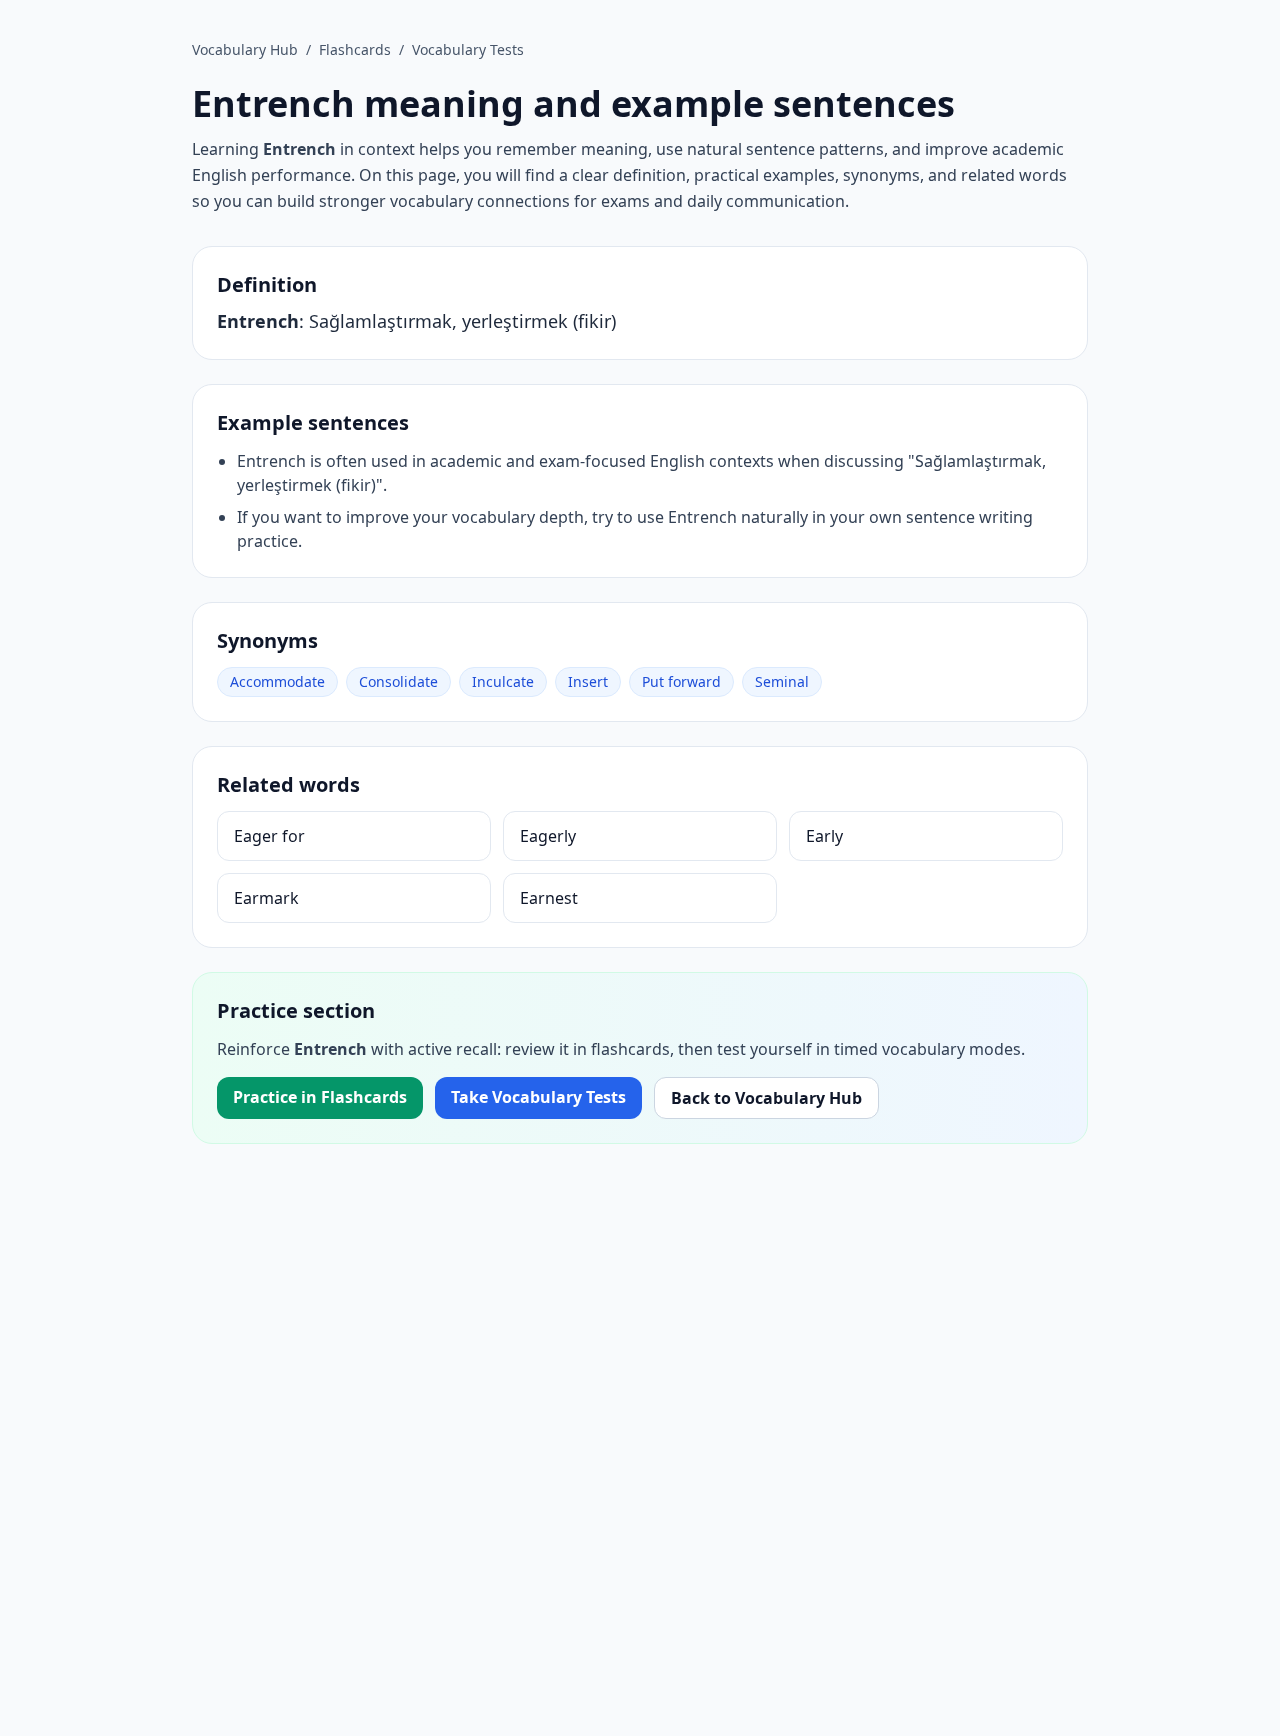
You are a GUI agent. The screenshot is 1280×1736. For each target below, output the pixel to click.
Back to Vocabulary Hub (766, 1098)
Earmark (266, 898)
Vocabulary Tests (468, 49)
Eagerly (548, 836)
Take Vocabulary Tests (538, 1097)
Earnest (549, 898)
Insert (588, 681)
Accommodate (277, 681)
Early (824, 836)
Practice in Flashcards (320, 1097)
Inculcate (503, 681)
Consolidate (398, 681)
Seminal (782, 681)
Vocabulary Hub (245, 49)
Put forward (681, 681)
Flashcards (355, 49)
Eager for (269, 836)
